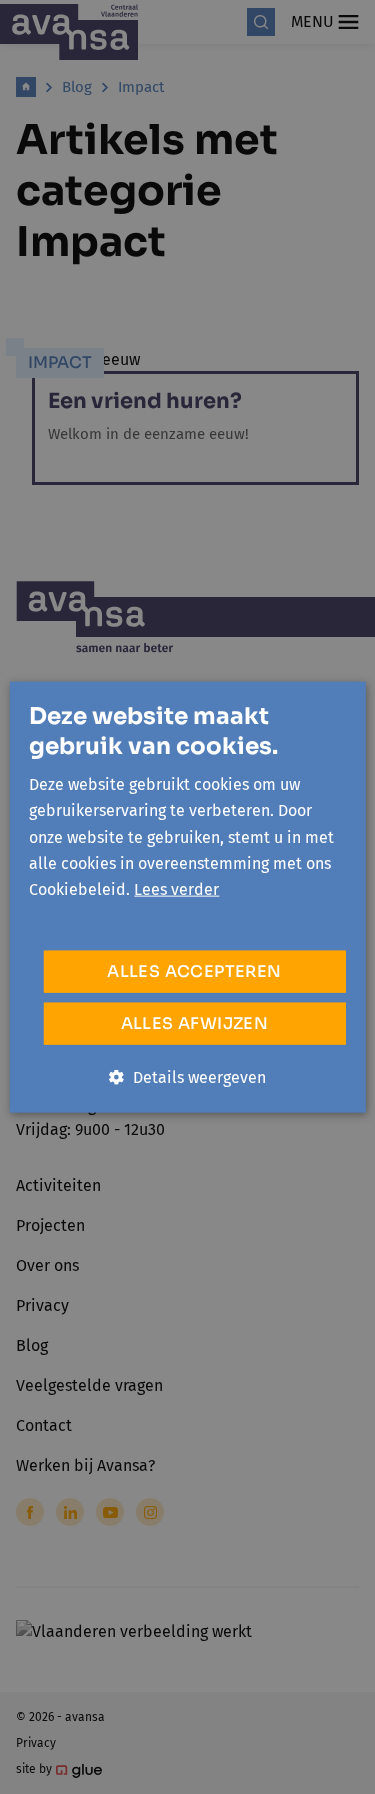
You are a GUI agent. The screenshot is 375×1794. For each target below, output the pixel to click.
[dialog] (187, 897)
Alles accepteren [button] (194, 970)
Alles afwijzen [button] (195, 1022)
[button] (187, 1077)
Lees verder (176, 889)
